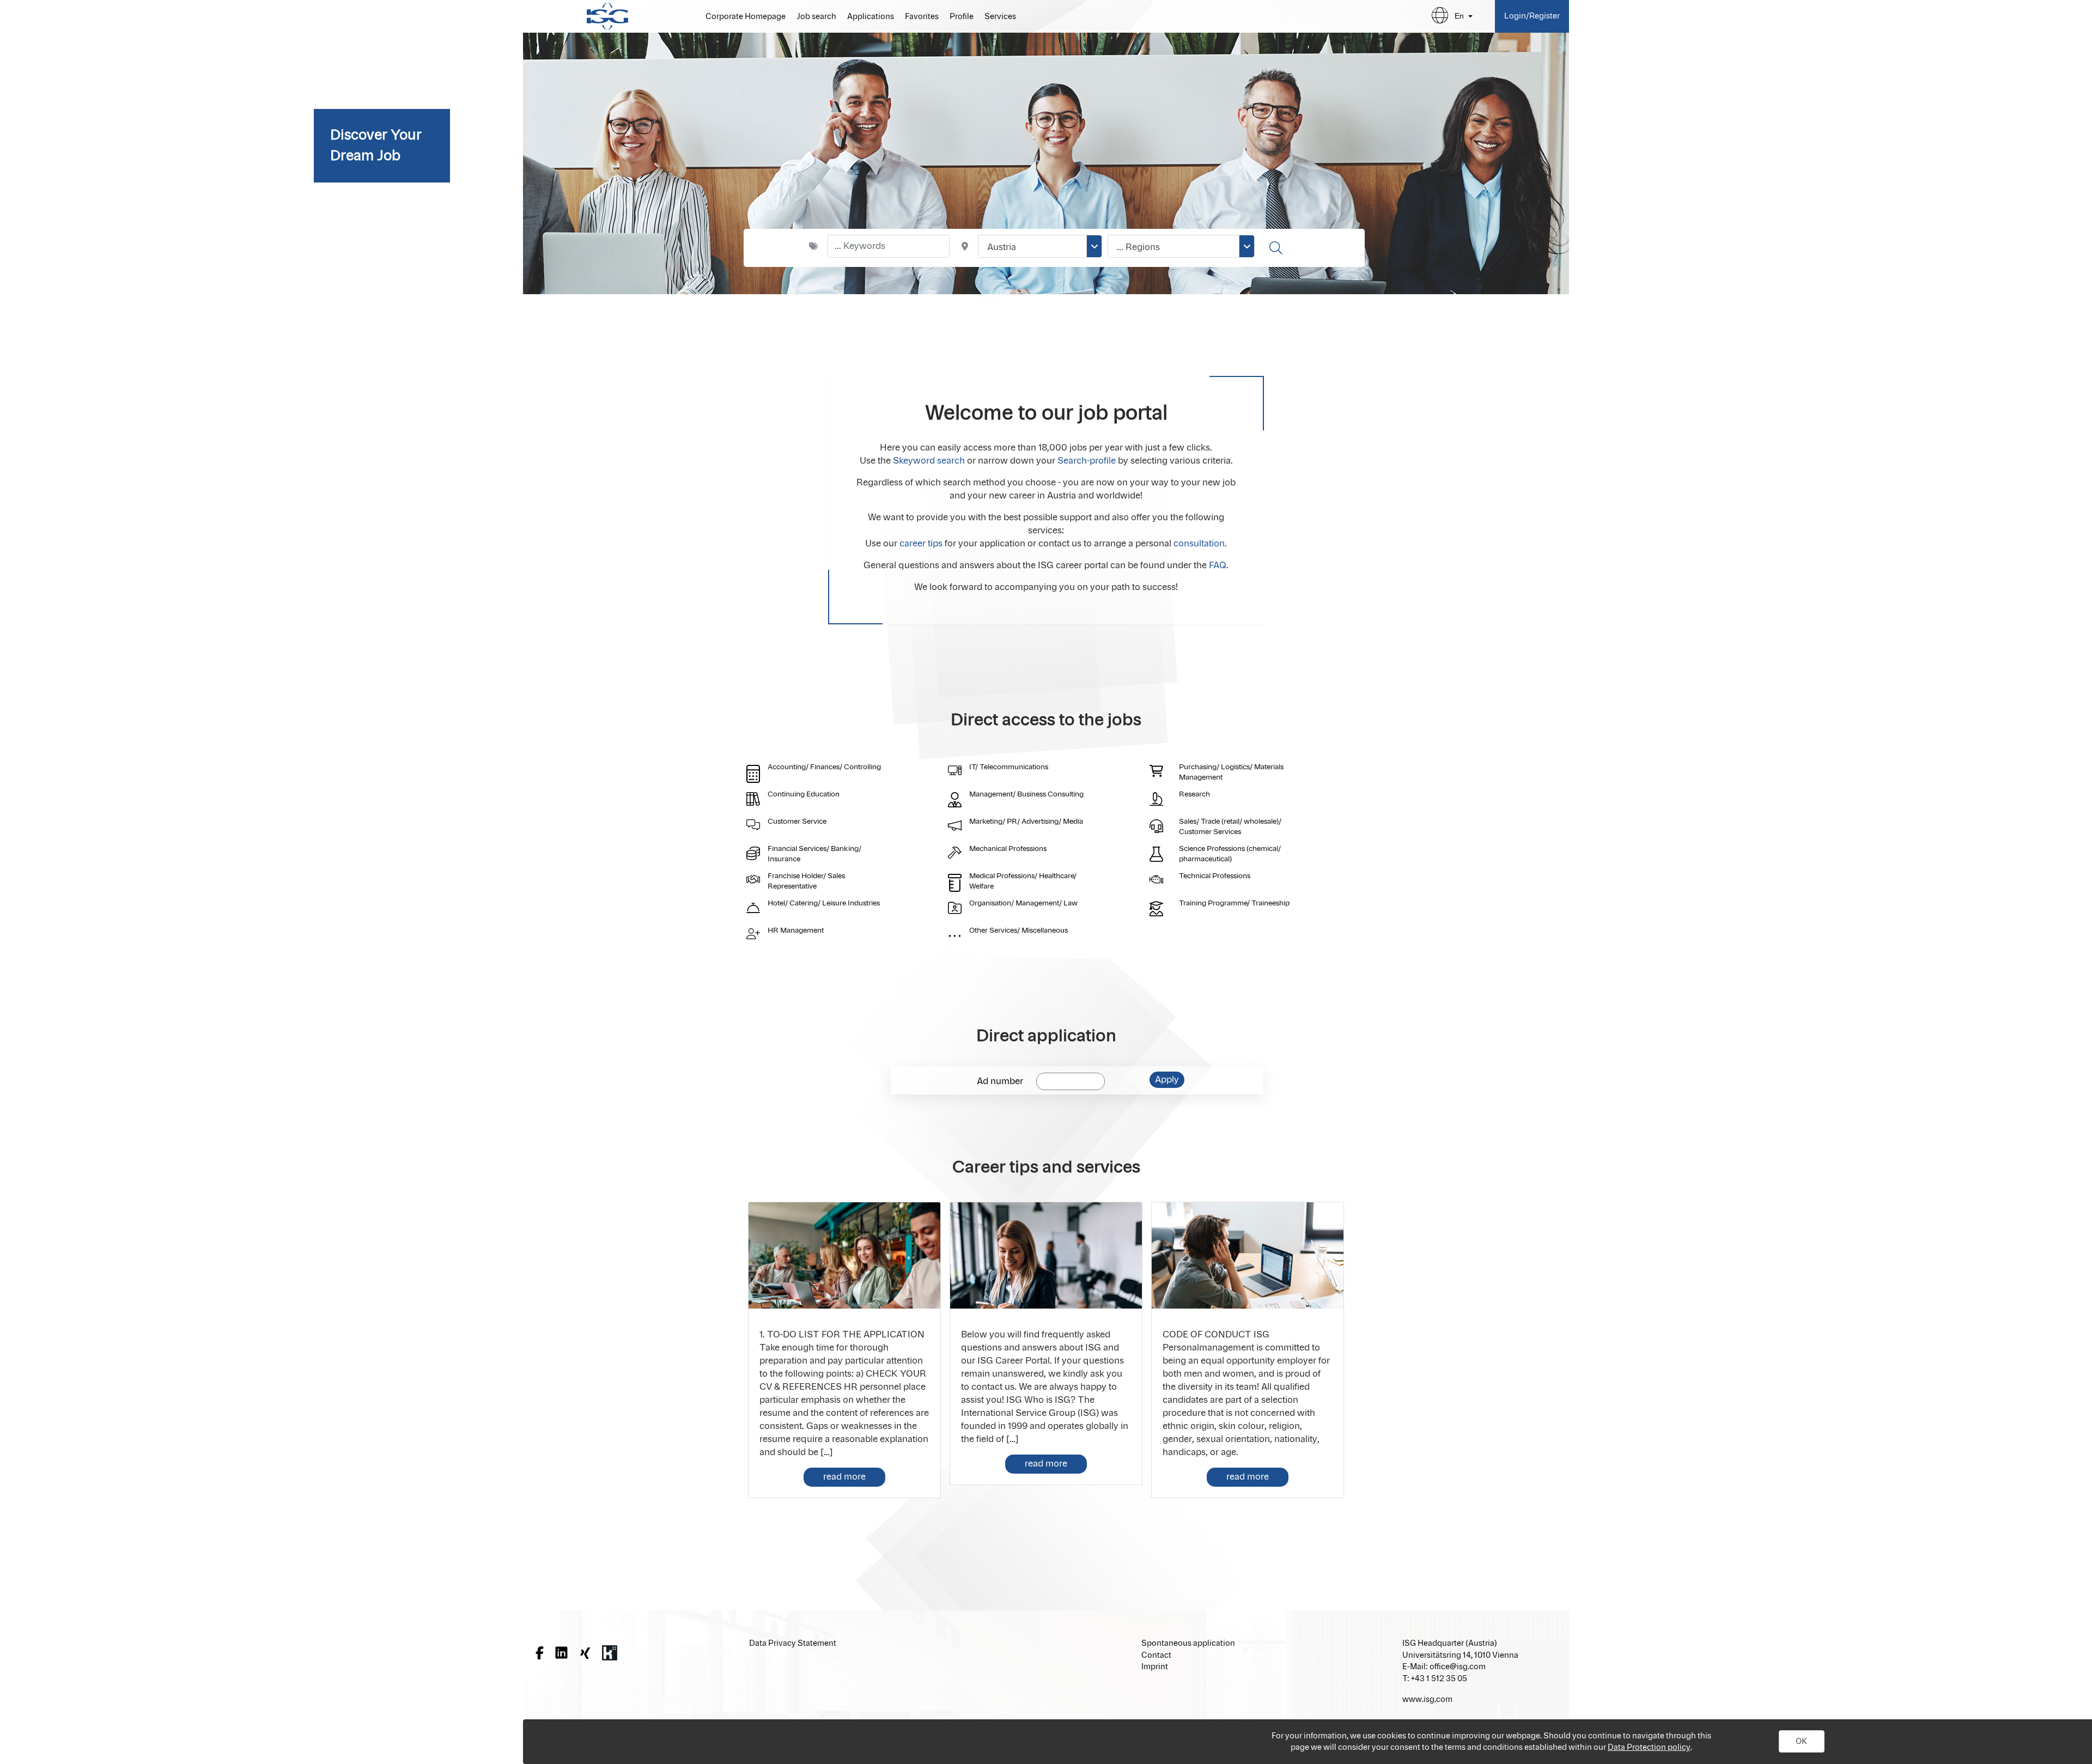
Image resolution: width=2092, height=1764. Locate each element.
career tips (921, 544)
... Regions (1138, 247)
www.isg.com (1427, 1699)
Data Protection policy (1649, 1747)
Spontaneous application (1188, 1643)
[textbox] (889, 246)
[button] (1802, 1742)
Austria (1002, 247)
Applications (871, 17)
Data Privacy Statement (793, 1643)
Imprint (1155, 1667)
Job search (816, 17)
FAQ (1218, 565)
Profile (962, 17)
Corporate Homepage (746, 17)
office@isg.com (1458, 1667)
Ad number (1000, 1081)
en (1459, 16)
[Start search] (1277, 248)
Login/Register (1532, 16)
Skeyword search (929, 461)
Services (1000, 17)
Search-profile (1087, 461)
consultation (1199, 544)
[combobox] (1040, 246)
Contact (1156, 1655)
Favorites (922, 17)
